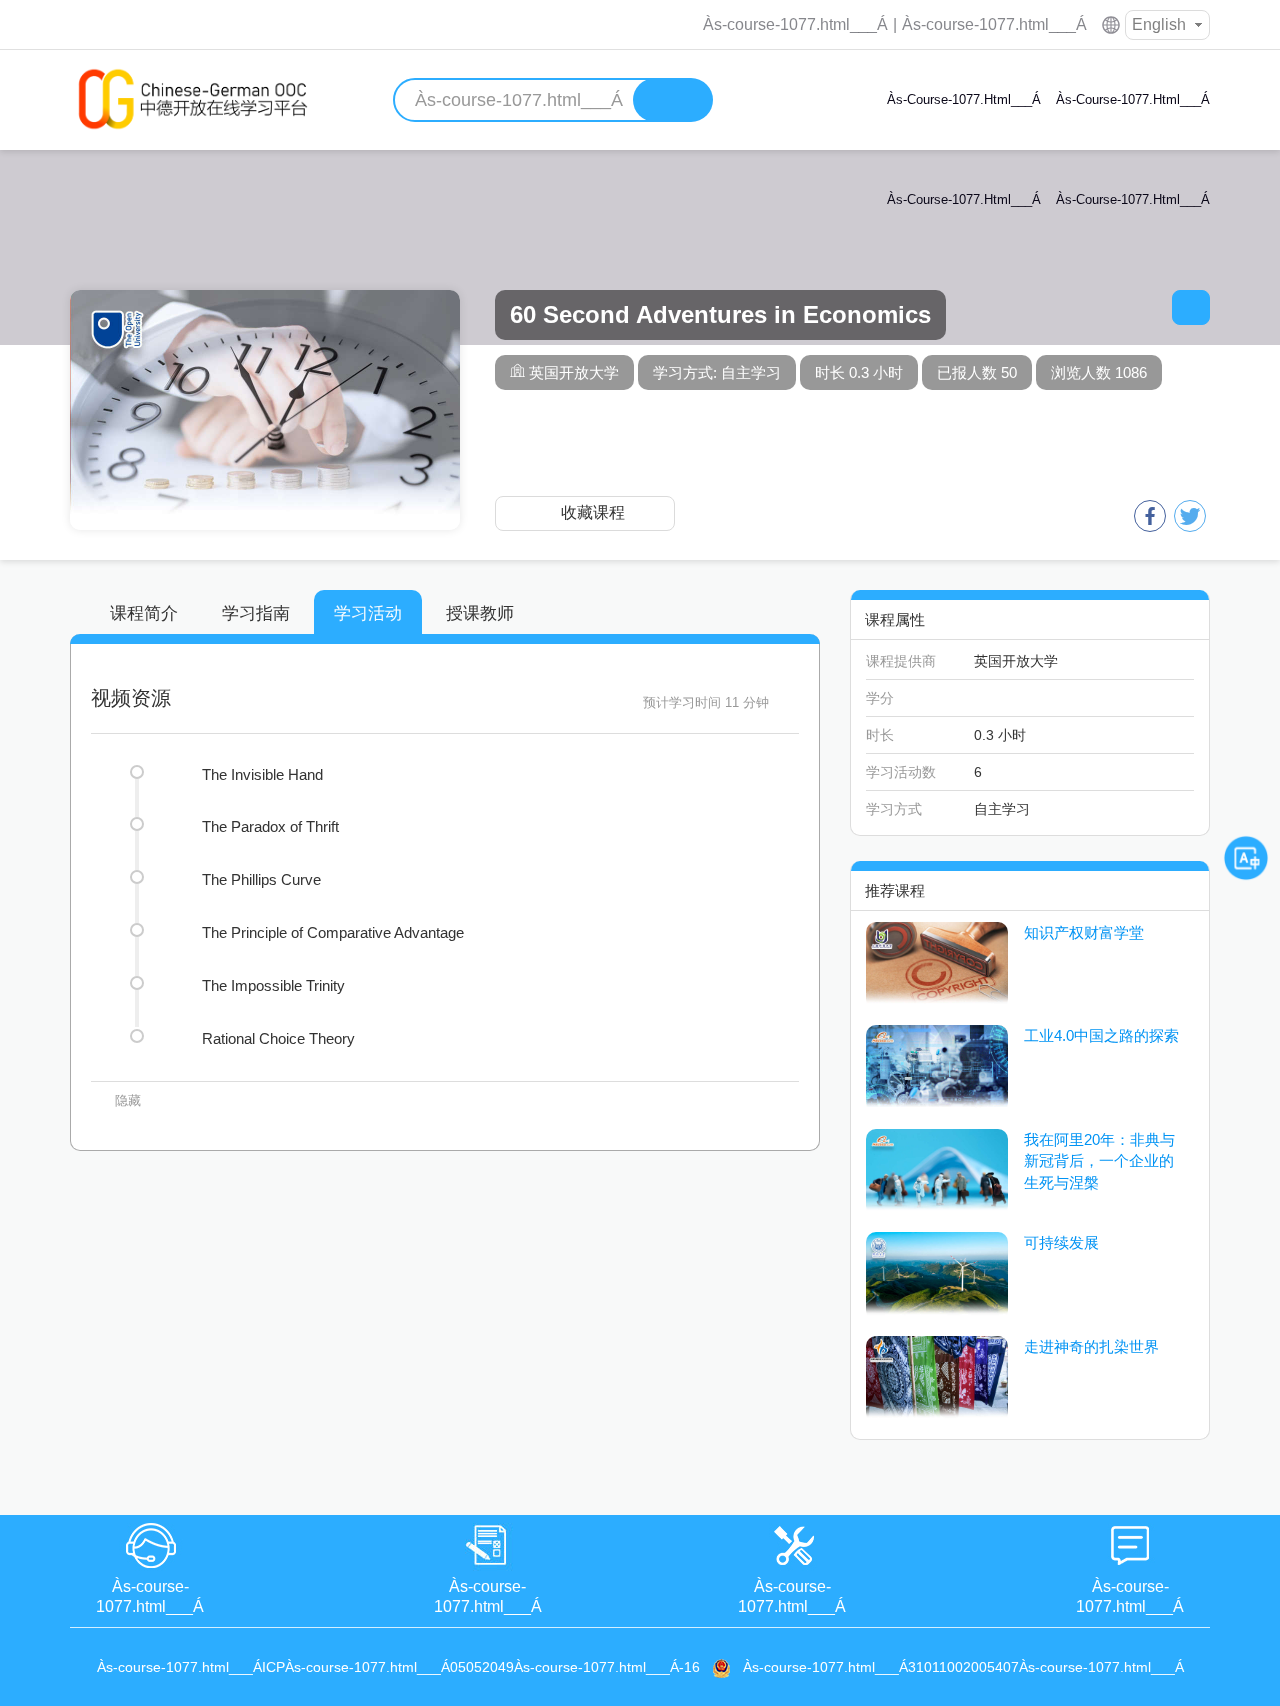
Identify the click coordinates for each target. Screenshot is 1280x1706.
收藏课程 (593, 512)
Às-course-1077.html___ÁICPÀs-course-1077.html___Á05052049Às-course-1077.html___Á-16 (398, 1667)
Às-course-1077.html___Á (795, 24)
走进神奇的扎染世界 (1091, 1346)
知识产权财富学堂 (1084, 932)
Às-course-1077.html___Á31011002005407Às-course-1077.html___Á (963, 1667)
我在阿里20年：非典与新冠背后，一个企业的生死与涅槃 (1099, 1161)
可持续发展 (1061, 1242)
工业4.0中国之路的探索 (1101, 1035)
